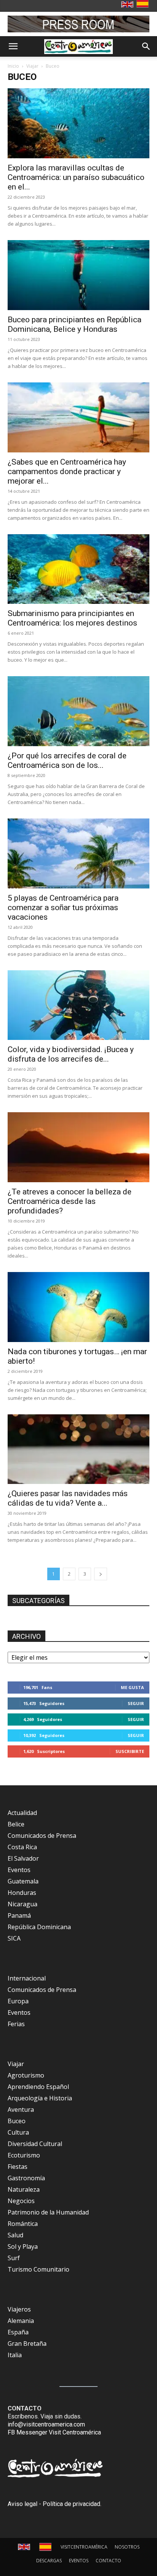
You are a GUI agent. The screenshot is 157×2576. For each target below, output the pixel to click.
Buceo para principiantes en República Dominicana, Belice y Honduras (74, 324)
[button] (13, 46)
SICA (14, 1938)
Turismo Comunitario (38, 2269)
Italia (15, 2355)
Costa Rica (22, 1847)
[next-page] (101, 1574)
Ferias (16, 2024)
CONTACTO (108, 2561)
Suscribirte (130, 1751)
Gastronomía (26, 2178)
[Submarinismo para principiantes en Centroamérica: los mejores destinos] (78, 569)
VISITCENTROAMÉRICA (84, 2547)
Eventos (19, 1870)
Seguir (136, 1703)
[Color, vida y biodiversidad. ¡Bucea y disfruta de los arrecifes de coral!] (78, 1005)
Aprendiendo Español (38, 2087)
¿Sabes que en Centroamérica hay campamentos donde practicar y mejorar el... (67, 471)
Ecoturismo (24, 2155)
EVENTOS (79, 2561)
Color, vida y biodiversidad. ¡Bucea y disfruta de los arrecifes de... (71, 1054)
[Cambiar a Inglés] (128, 5)
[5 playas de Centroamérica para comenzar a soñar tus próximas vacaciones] (78, 853)
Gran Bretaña (27, 2344)
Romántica (23, 2224)
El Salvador (23, 1858)
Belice (16, 1824)
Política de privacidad (71, 2504)
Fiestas (18, 2167)
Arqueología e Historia (40, 2098)
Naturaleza (24, 2189)
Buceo (17, 2121)
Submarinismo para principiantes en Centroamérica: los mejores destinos (72, 618)
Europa (18, 2001)
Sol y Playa (23, 2246)
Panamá (19, 1915)
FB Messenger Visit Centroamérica (54, 2432)
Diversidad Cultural (35, 2144)
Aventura (21, 2110)
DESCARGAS (49, 2561)
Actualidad (22, 1813)
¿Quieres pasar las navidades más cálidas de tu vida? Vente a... (68, 1498)
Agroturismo (26, 2075)
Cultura (18, 2132)
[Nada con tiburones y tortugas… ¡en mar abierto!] (78, 1307)
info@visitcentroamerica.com (46, 2424)
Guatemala (23, 1881)
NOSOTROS (127, 2547)
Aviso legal (22, 2504)
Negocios (21, 2201)
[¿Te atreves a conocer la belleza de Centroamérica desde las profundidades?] (78, 1147)
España (18, 2332)
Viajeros (19, 2309)
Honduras (22, 1893)
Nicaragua (22, 1904)
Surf (14, 2258)
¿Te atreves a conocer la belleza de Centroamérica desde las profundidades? (70, 1201)
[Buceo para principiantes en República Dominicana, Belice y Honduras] (78, 275)
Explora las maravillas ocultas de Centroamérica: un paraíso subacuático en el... (76, 177)
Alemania (21, 2321)
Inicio (13, 66)
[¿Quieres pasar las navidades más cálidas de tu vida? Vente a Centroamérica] (78, 1449)
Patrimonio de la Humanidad (48, 2212)
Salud (15, 2235)
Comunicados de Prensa (42, 1836)
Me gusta (132, 1687)
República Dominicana (39, 1927)
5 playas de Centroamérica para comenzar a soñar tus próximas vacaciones (63, 907)
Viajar (32, 66)
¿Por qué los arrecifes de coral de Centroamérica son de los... (67, 760)
